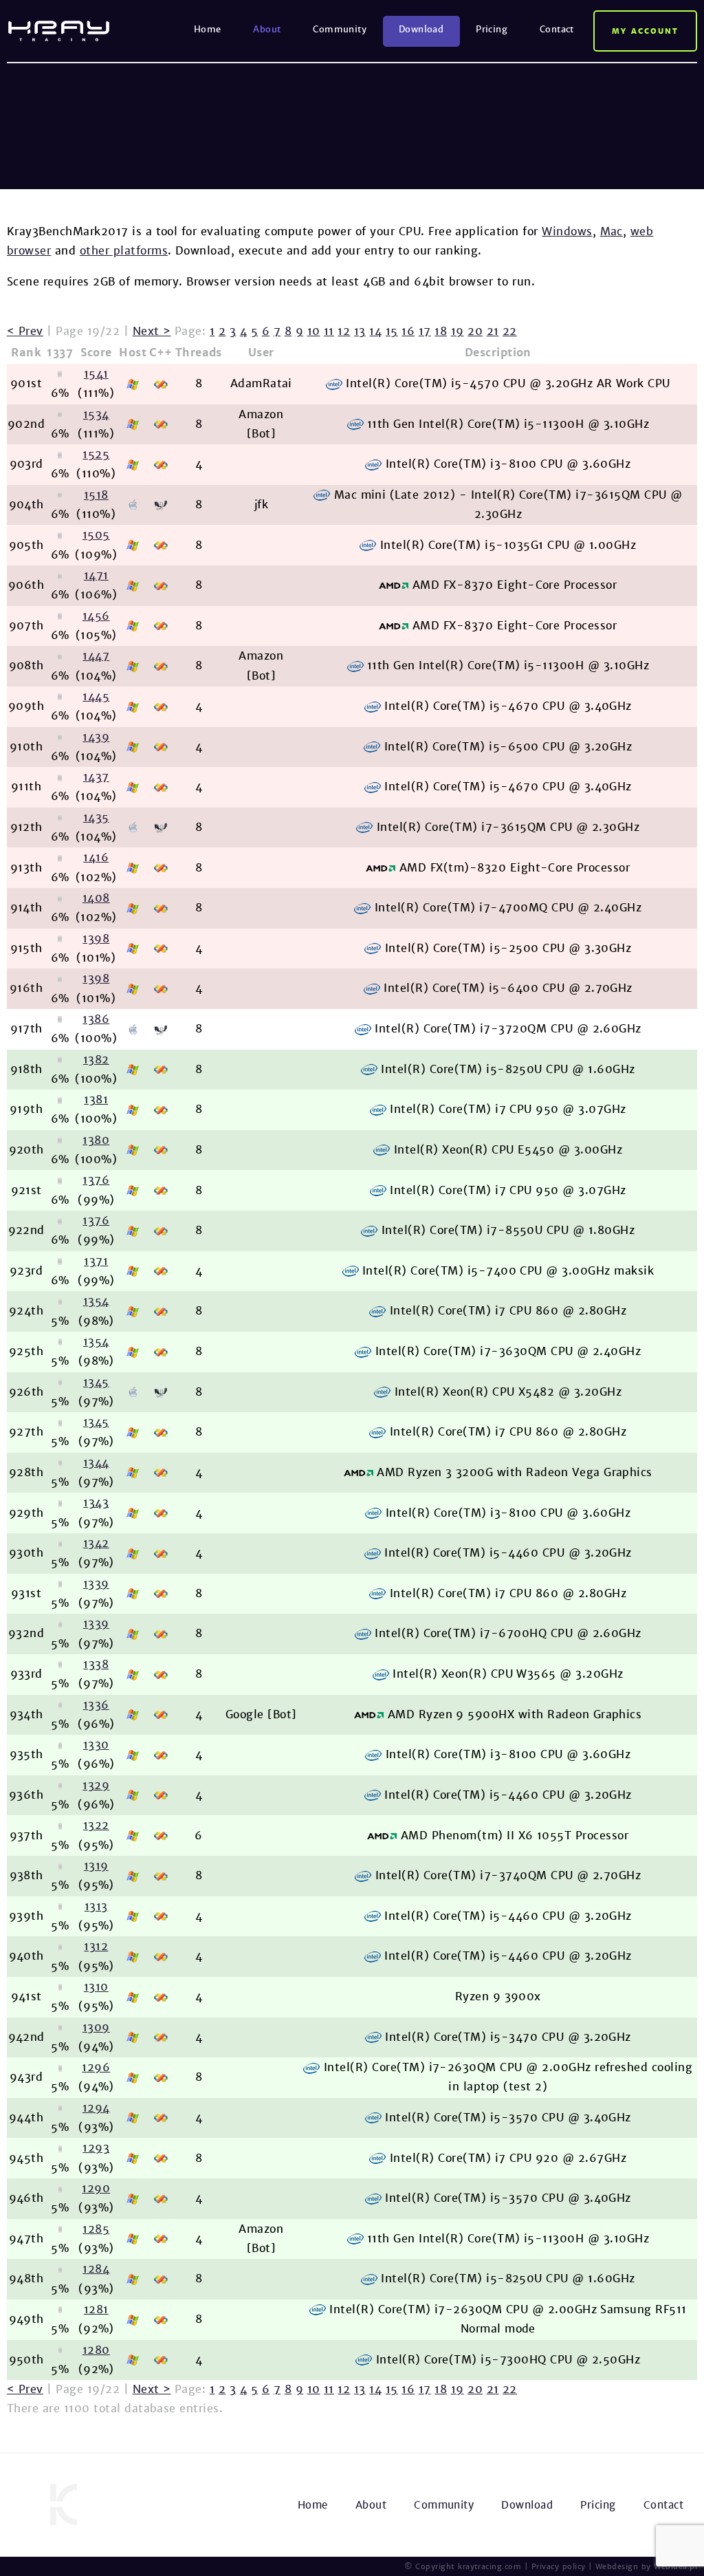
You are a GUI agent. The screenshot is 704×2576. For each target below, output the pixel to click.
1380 (96, 1140)
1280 (96, 2350)
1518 (96, 495)
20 (475, 331)
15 (392, 331)
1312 (96, 1946)
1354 (96, 1301)
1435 (96, 818)
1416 (96, 857)
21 (493, 331)
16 (408, 331)
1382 (96, 1060)
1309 (96, 2027)
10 (314, 331)
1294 (96, 2108)
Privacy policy (559, 2566)
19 (458, 331)
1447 (96, 656)
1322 (96, 1825)
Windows (567, 231)
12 (344, 331)
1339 (96, 1584)
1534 (96, 414)
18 (441, 331)
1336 (96, 1705)
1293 (96, 2148)
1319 (96, 1866)
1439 (96, 737)
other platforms (124, 251)
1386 (96, 1019)
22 (510, 331)
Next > (152, 331)
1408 (96, 898)
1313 (96, 1906)
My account (645, 31)
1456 (96, 616)
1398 (96, 939)
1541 (96, 374)
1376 (96, 1180)
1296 (96, 2067)
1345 (96, 1382)
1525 (96, 454)
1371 (96, 1261)
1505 (96, 535)
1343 (96, 1503)
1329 (96, 1785)
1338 (96, 1664)
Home (208, 29)
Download (421, 29)
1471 (96, 575)
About (267, 29)
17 (425, 331)
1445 (96, 696)
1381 (96, 1100)
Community (340, 29)
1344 (96, 1463)
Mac (612, 231)
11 (329, 331)
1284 (96, 2269)
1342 (96, 1543)
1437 (96, 777)
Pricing (492, 29)
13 (360, 331)
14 (375, 331)
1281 (96, 2309)
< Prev (25, 331)
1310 (96, 1987)
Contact (557, 29)
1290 (96, 2188)
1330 (96, 1745)
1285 (96, 2229)
